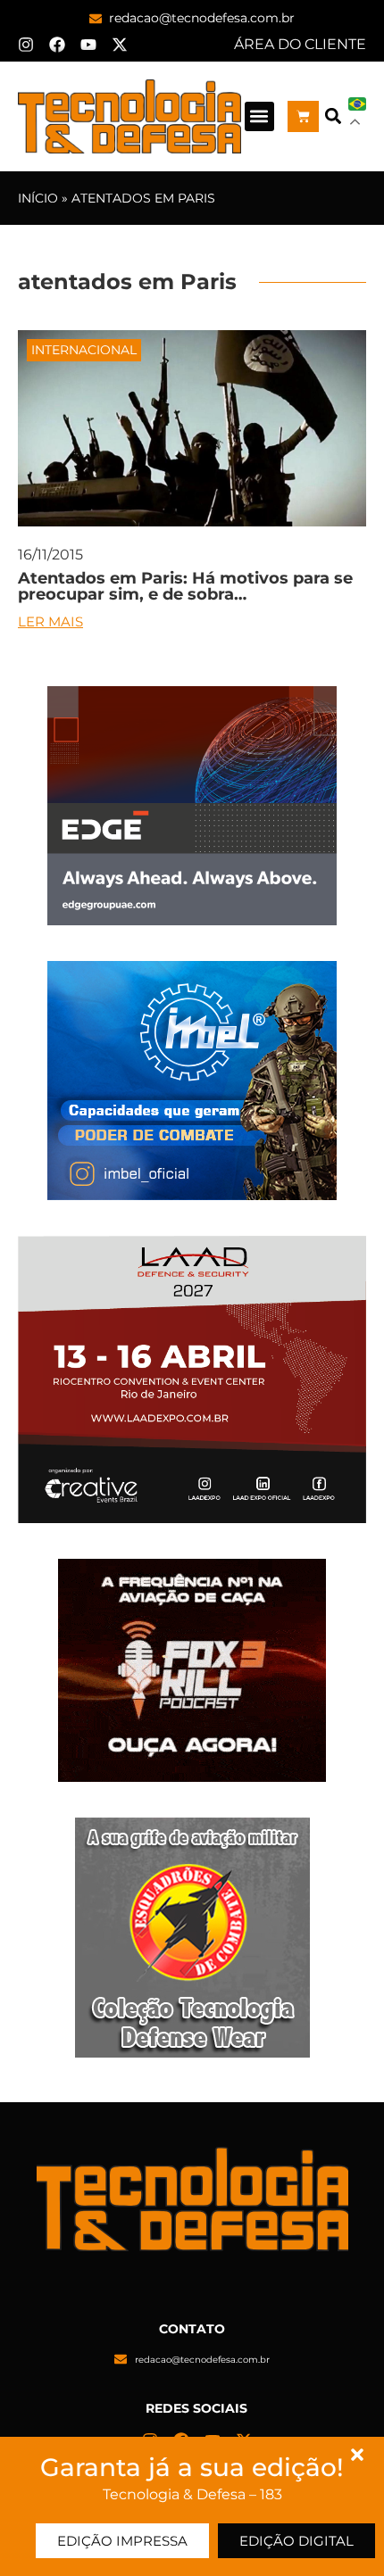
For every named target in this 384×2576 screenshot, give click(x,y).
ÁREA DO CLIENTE (300, 44)
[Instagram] (26, 45)
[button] (259, 116)
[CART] (303, 116)
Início (38, 198)
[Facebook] (57, 45)
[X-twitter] (120, 45)
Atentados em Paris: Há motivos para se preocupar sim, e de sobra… (185, 586)
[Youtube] (88, 45)
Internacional (84, 350)
